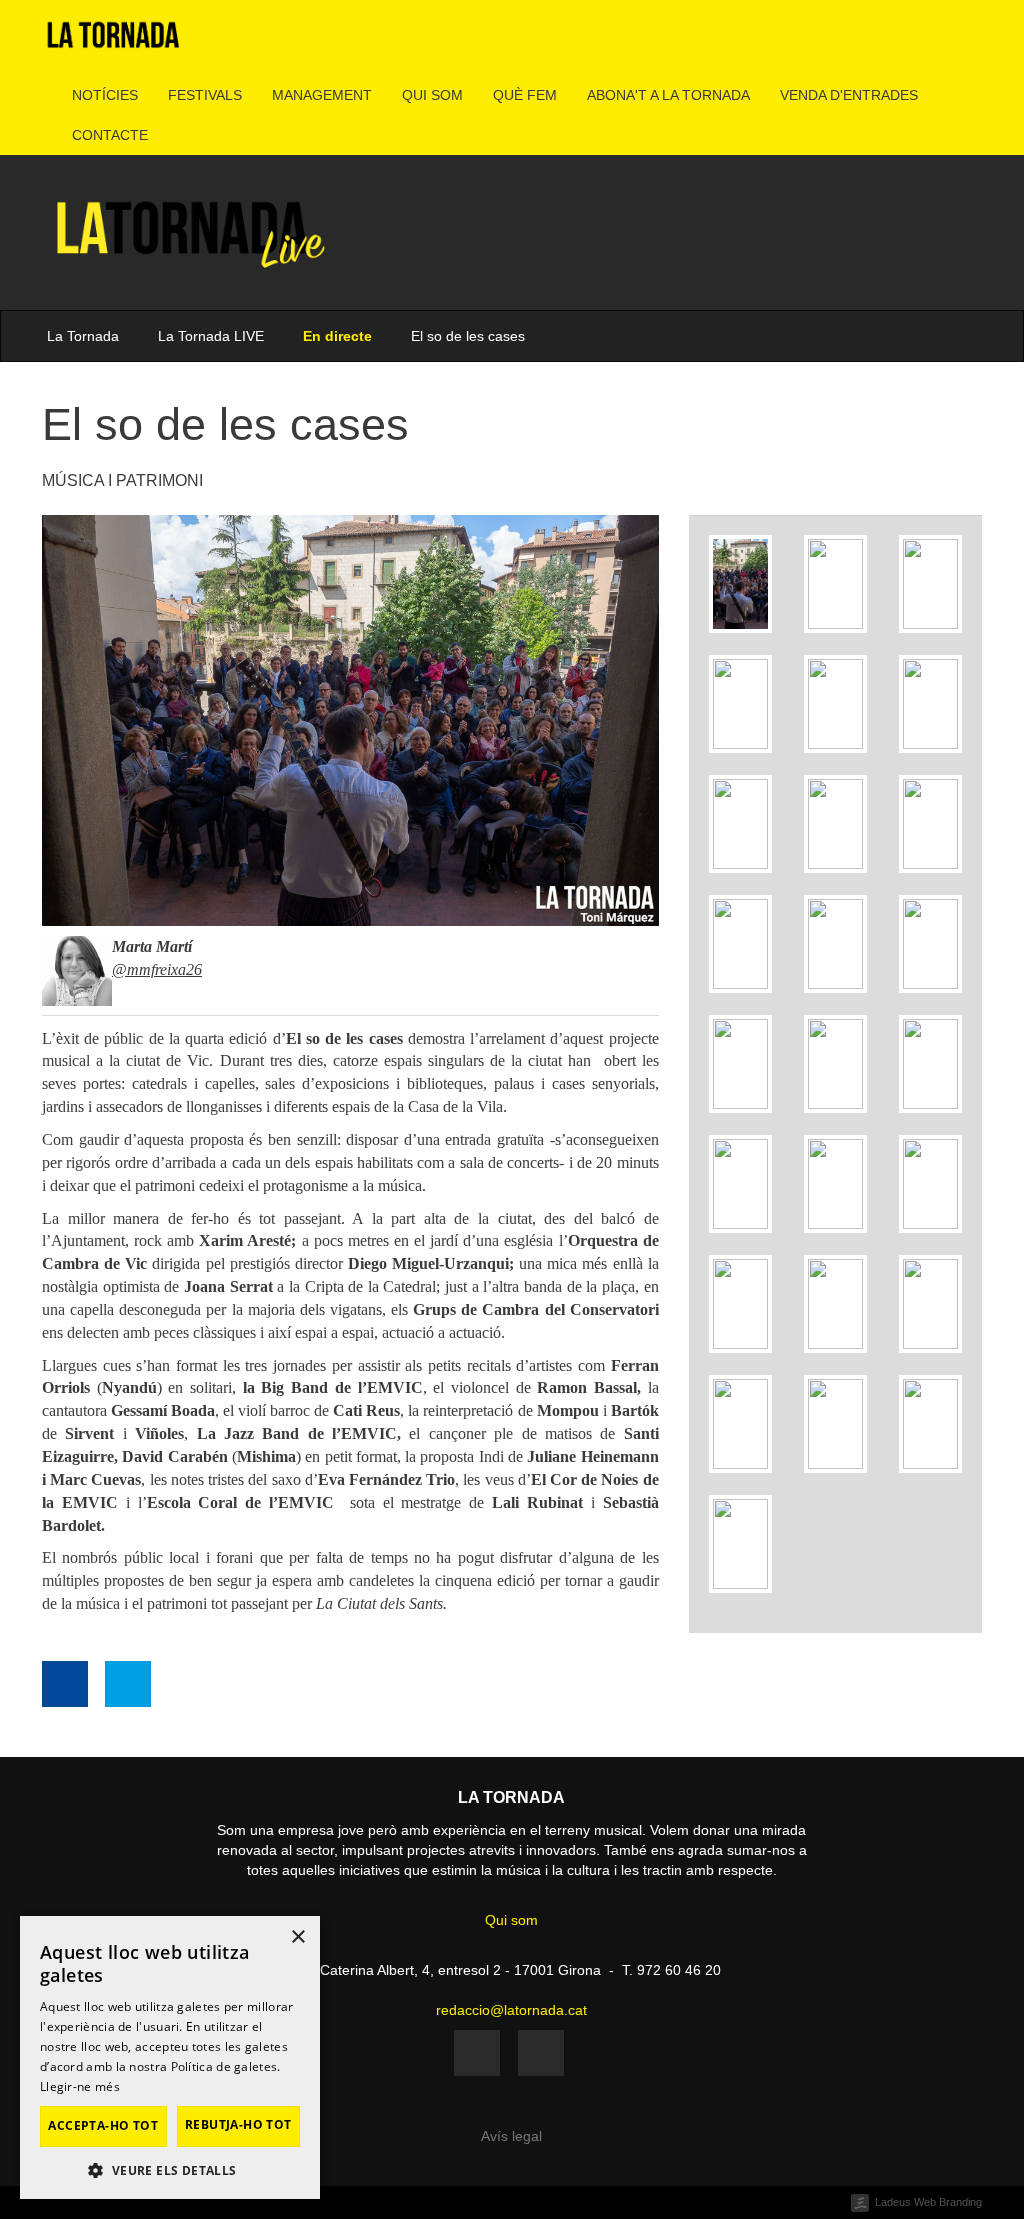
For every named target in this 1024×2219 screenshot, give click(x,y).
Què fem (525, 95)
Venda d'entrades (849, 95)
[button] (170, 2169)
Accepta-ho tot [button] (103, 2125)
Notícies (105, 95)
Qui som (432, 95)
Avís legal (511, 2136)
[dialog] (170, 2057)
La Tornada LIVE (211, 336)
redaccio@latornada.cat (511, 2010)
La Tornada (83, 336)
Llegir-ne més (80, 2086)
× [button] (297, 1937)
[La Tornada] (113, 42)
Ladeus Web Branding (928, 2202)
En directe (337, 336)
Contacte (110, 135)
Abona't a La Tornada (668, 95)
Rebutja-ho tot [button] (238, 2124)
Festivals (205, 95)
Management (322, 95)
